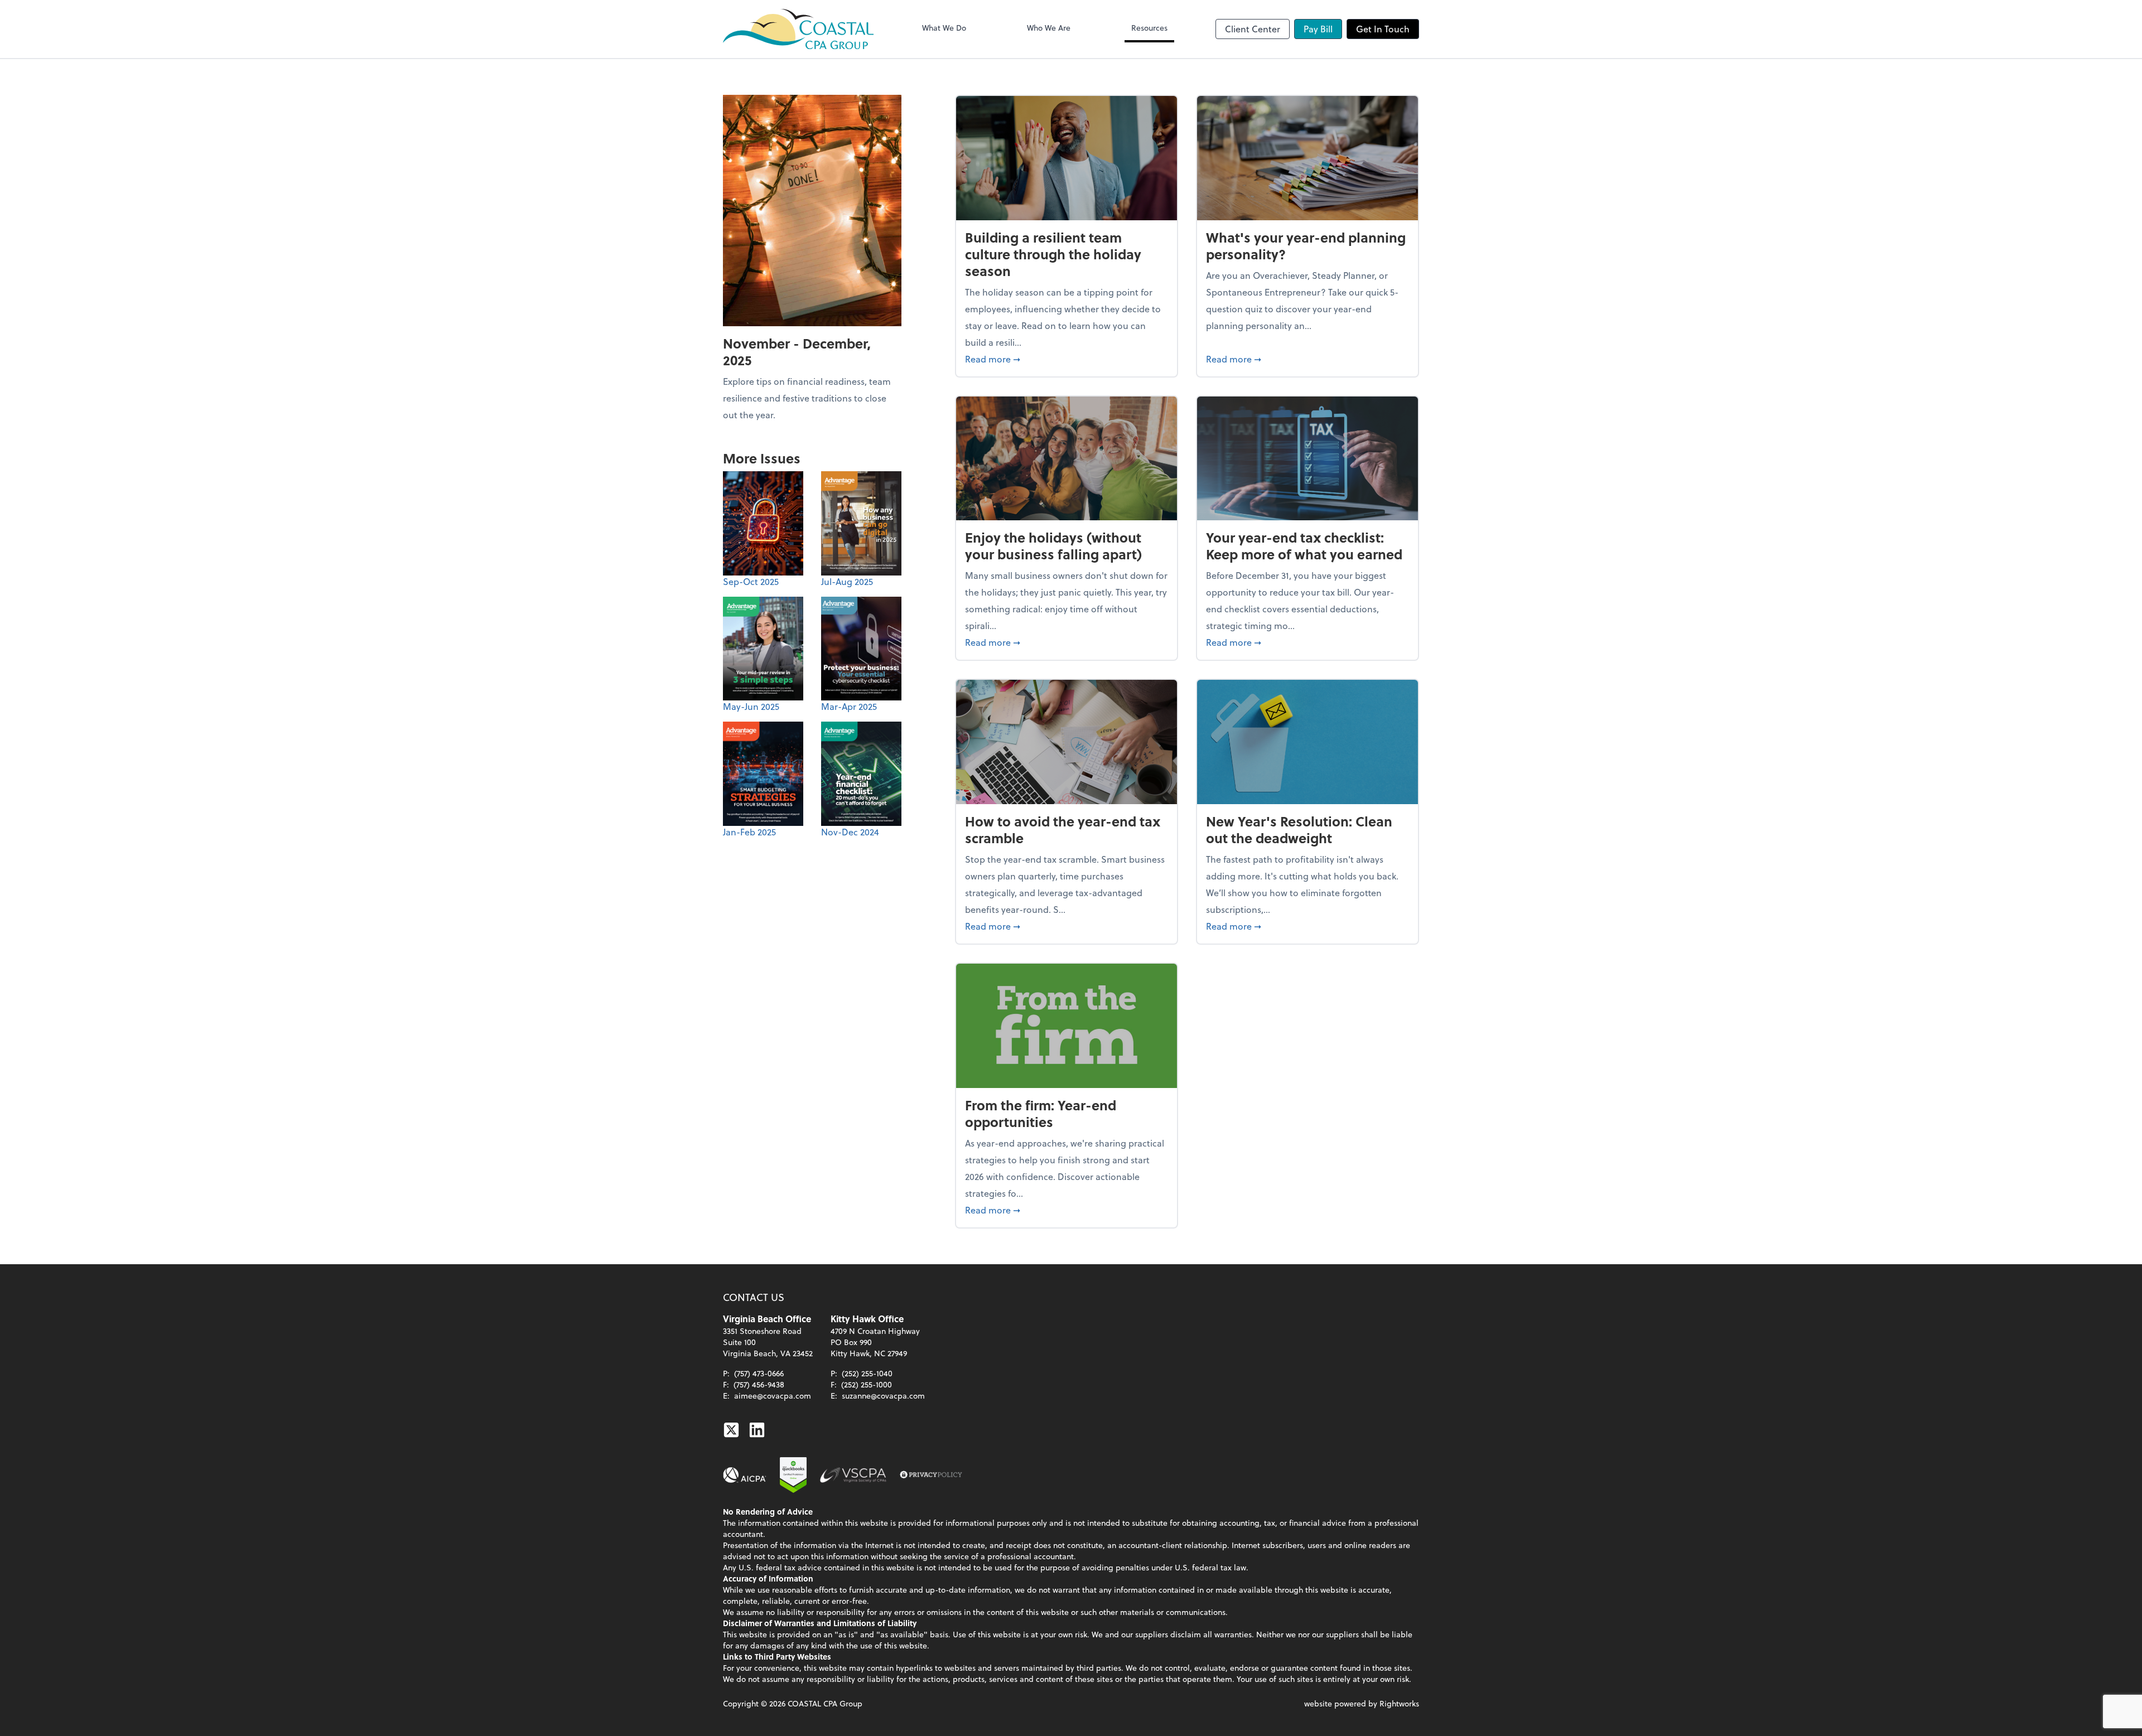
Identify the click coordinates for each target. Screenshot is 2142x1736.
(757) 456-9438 (759, 1384)
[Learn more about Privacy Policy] (931, 1475)
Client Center (1253, 29)
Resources (1149, 28)
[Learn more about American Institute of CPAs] (745, 1475)
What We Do (944, 28)
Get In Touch (1383, 29)
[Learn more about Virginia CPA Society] (853, 1475)
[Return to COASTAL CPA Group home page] (798, 29)
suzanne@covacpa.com (883, 1396)
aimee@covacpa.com (773, 1396)
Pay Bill (1318, 29)
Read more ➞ (1067, 359)
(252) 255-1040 (867, 1373)
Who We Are (1049, 28)
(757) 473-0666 (759, 1373)
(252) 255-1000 (867, 1384)
